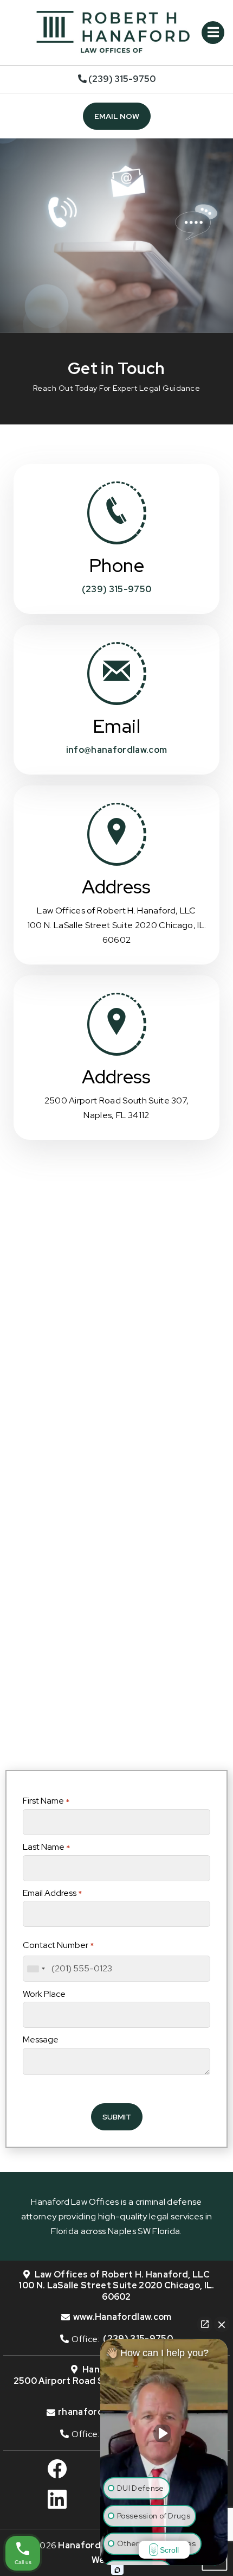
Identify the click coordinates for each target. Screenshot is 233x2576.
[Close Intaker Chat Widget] (222, 2324)
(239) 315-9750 (121, 79)
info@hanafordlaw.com (116, 750)
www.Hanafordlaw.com (122, 2317)
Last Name (46, 1847)
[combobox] (36, 1969)
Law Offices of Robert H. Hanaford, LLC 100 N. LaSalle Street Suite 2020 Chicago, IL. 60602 (116, 2286)
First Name (46, 1801)
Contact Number (58, 1945)
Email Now (117, 116)
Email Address (52, 1893)
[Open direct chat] (205, 2324)
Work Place (44, 1994)
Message (41, 2039)
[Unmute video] (164, 2433)
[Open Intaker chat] (117, 2570)
